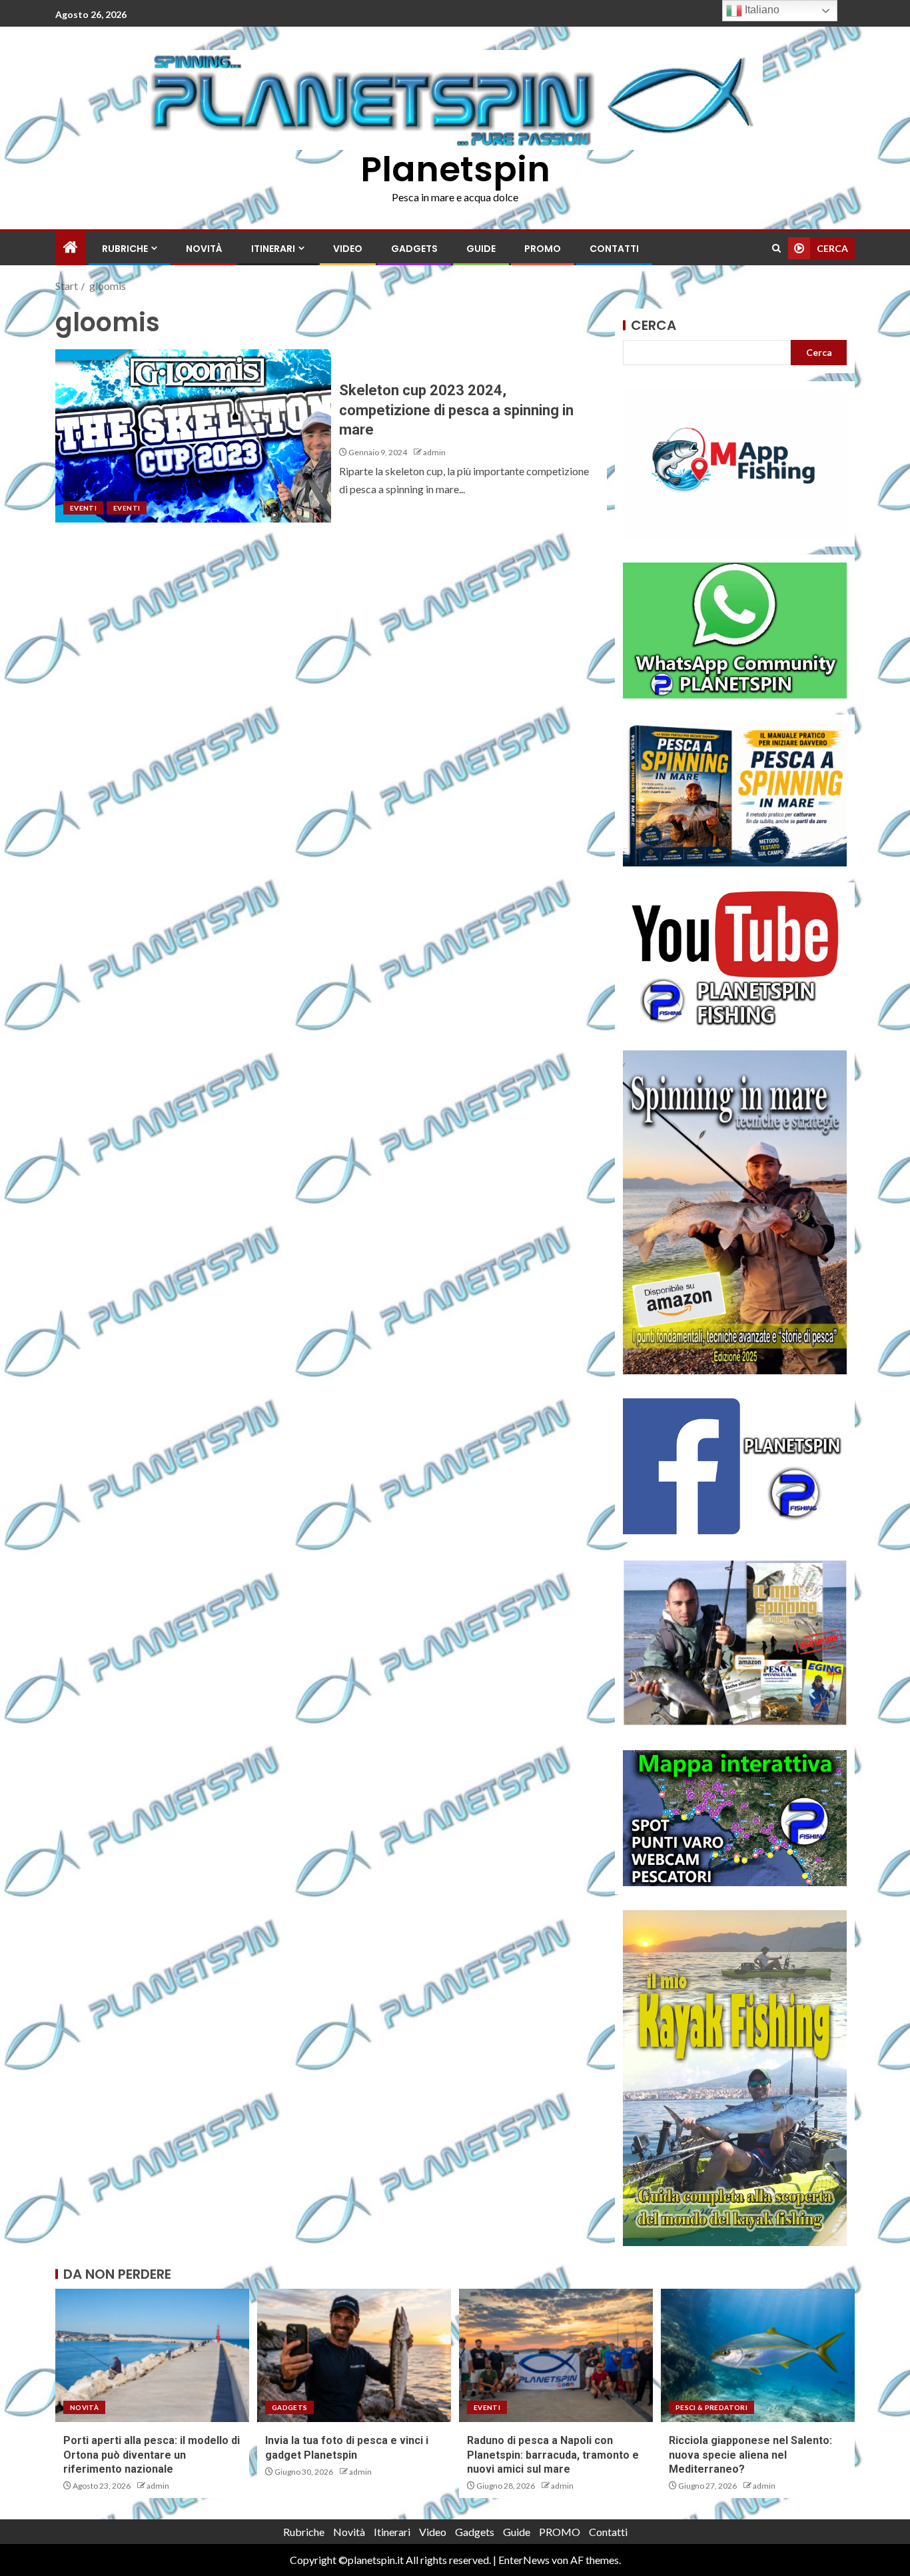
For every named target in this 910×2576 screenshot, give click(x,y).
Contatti (614, 249)
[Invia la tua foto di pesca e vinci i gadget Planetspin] (354, 2355)
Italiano (761, 10)
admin (434, 452)
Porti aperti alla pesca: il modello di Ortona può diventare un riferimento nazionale (152, 2455)
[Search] (776, 248)
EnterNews (524, 2560)
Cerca (654, 325)
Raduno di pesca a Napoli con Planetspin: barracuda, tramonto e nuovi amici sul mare (553, 2455)
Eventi (83, 508)
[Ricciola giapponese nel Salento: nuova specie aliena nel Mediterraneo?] (758, 2355)
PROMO (543, 249)
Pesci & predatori (711, 2407)
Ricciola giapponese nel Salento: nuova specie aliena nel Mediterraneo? (750, 2455)
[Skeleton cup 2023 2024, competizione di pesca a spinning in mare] (193, 436)
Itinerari (273, 249)
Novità (204, 249)
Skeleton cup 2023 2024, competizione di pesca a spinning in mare (456, 410)
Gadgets (414, 249)
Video (348, 249)
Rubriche (125, 249)
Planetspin (455, 169)
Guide (481, 249)
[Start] (71, 248)
